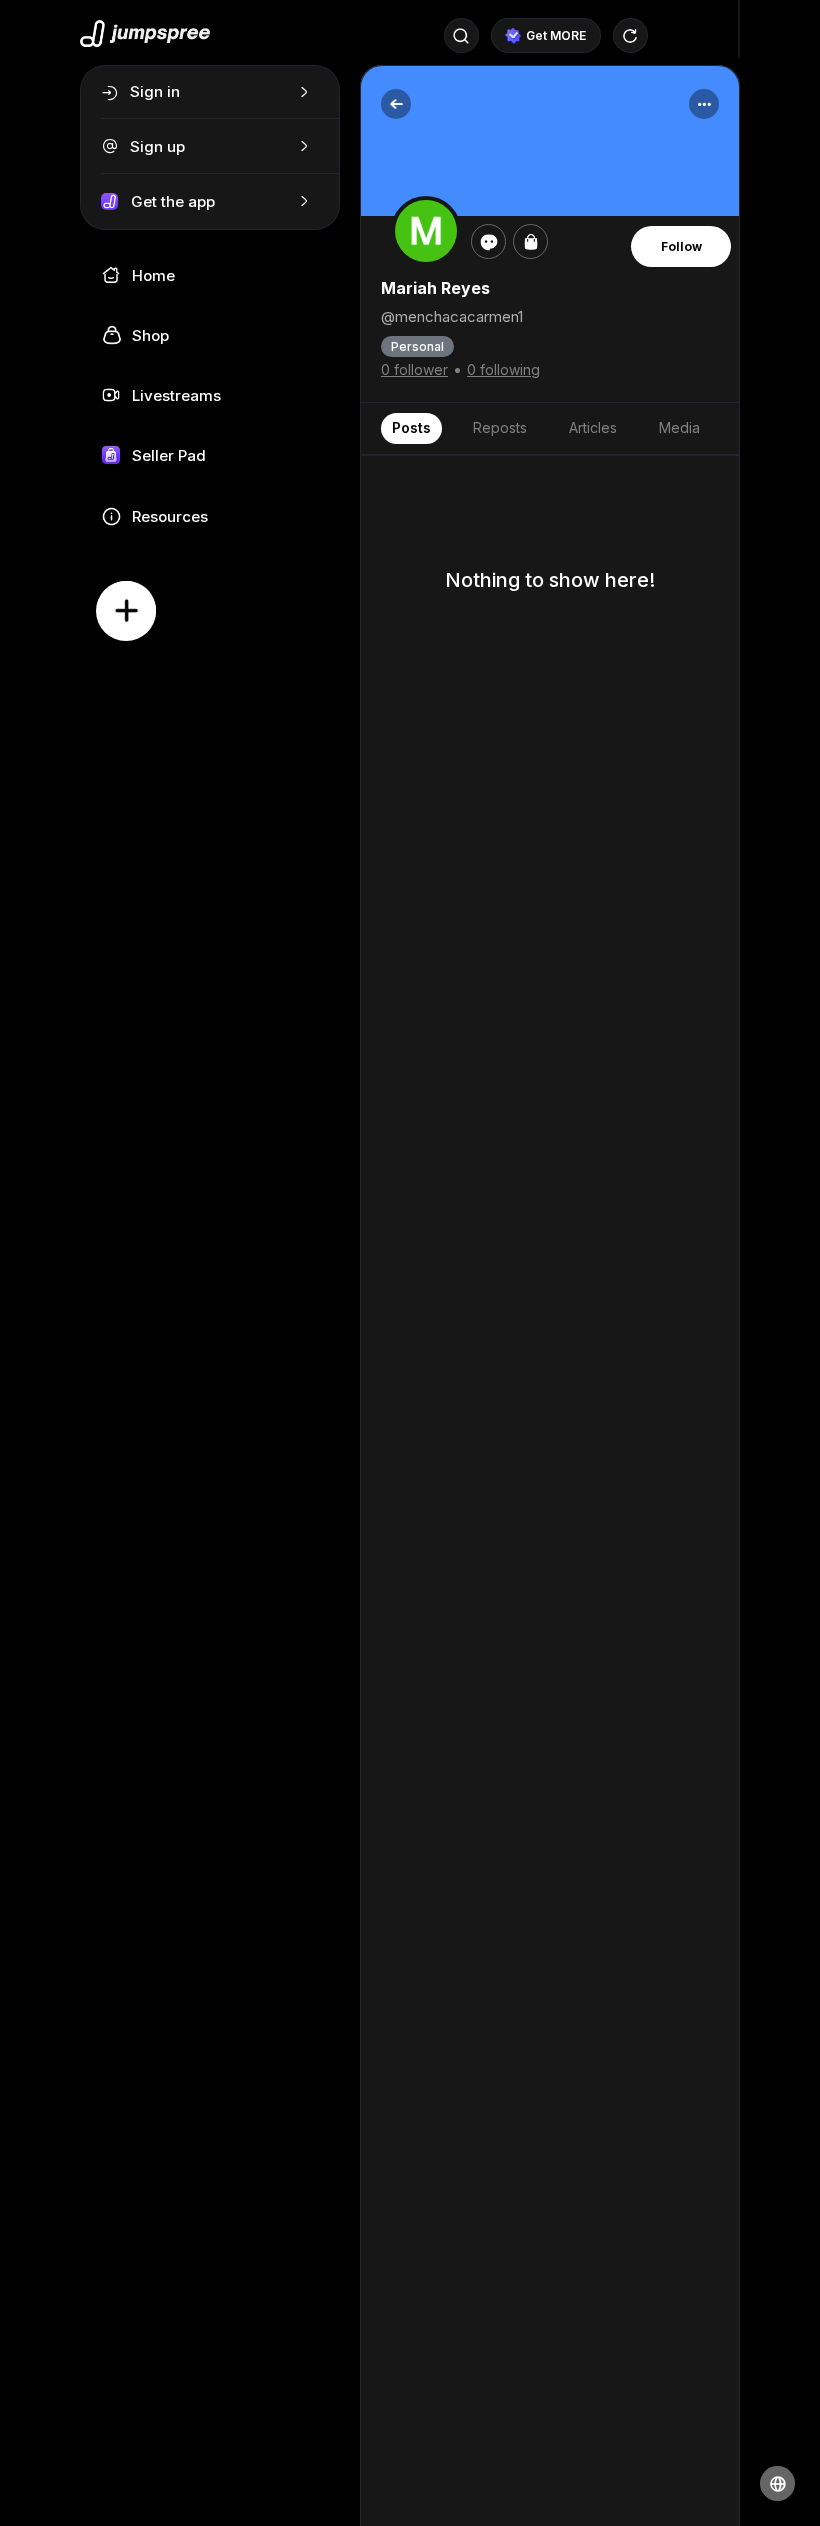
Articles (593, 427)
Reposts (500, 427)
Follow (681, 246)
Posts (411, 427)
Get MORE (556, 35)
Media (679, 427)
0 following (503, 369)
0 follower (414, 369)
